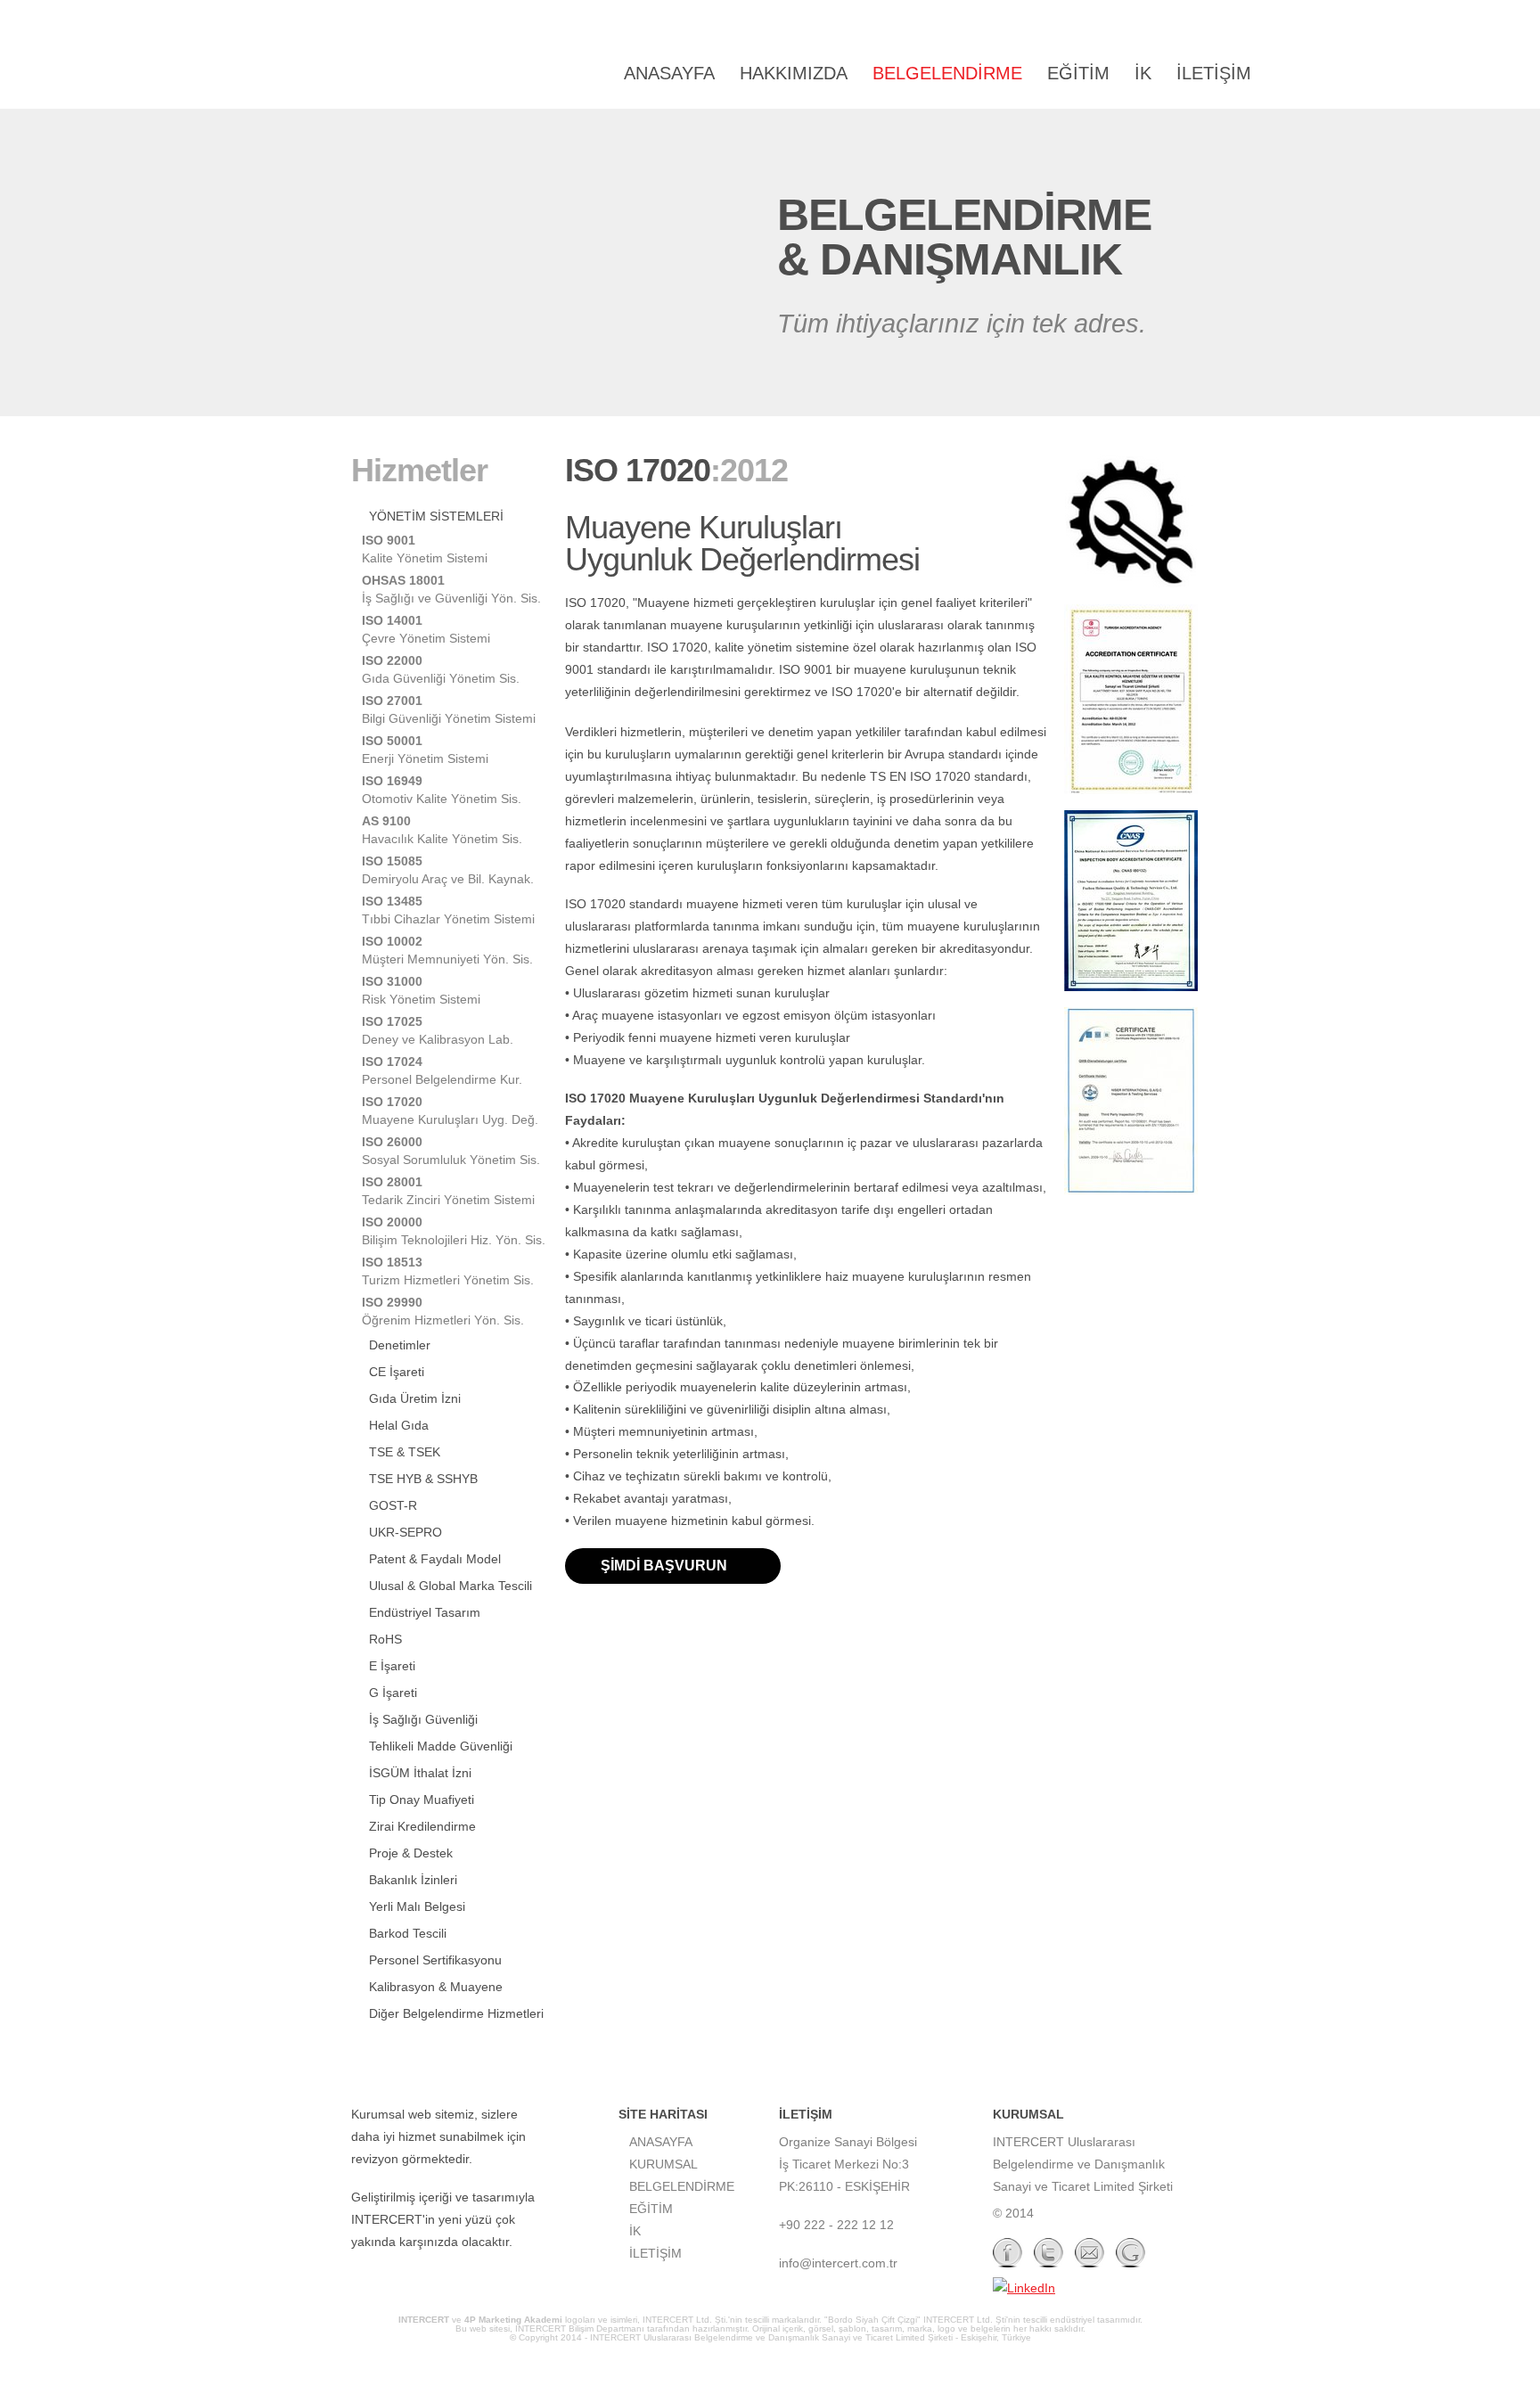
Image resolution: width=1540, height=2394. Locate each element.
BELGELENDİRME (947, 73)
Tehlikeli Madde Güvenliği (441, 1746)
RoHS (385, 1639)
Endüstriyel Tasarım (425, 1612)
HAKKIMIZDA (794, 73)
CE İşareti (397, 1372)
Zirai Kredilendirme (422, 1826)
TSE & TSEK (405, 1452)
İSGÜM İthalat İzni (420, 1773)
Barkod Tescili (408, 1933)
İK (1143, 73)
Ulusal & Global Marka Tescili (451, 1586)
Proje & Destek (411, 1853)
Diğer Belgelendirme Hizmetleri (456, 2013)
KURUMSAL (664, 2164)
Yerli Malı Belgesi (417, 1906)
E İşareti (392, 1666)
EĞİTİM (1078, 73)
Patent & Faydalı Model (435, 1559)
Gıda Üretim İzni (415, 1398)
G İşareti (393, 1693)
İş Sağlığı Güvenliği (423, 1719)
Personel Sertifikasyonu (435, 1960)
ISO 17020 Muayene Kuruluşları (440, 74)
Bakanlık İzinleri (413, 1880)
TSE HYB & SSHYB (423, 1479)
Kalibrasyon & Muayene (436, 1987)
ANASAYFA (669, 73)
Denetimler (400, 1345)
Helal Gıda (399, 1425)
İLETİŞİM (1214, 73)
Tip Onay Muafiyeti (422, 1800)
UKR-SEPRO (405, 1532)
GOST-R (393, 1505)
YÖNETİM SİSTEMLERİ (436, 516)
